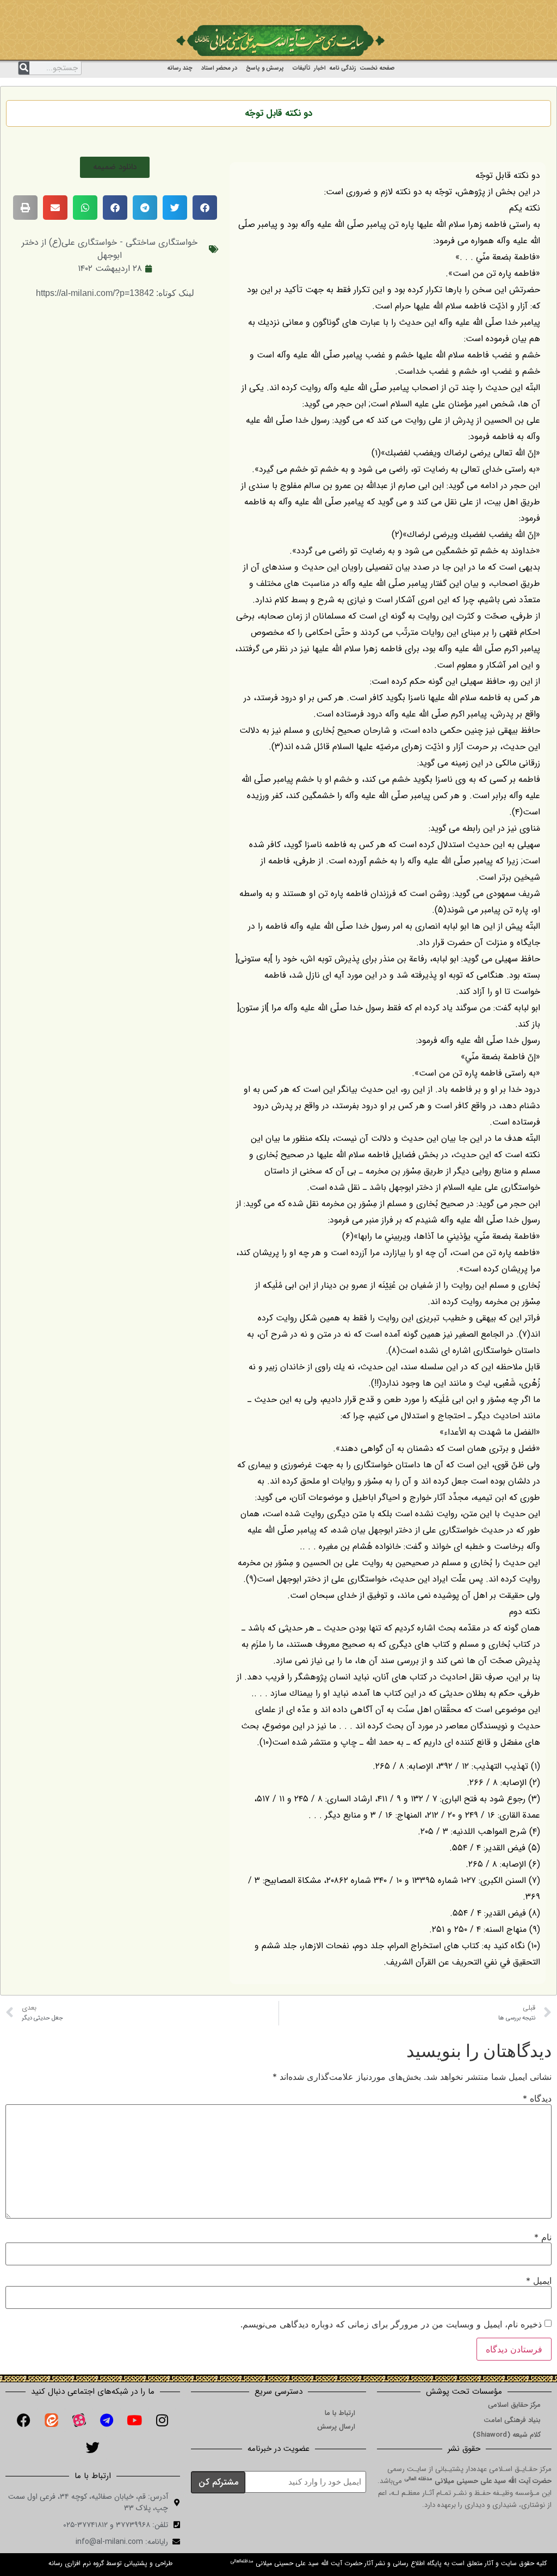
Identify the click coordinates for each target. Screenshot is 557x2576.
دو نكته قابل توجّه (278, 113)
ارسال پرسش (336, 2427)
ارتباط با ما (340, 2413)
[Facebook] (23, 2420)
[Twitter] (93, 2448)
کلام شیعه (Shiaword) (507, 2435)
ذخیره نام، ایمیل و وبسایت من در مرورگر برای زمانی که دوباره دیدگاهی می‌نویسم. (391, 2324)
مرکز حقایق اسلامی (514, 2405)
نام (543, 2237)
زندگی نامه (343, 68)
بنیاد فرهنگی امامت (512, 2420)
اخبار (320, 68)
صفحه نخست (377, 68)
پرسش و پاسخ (265, 68)
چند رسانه (180, 68)
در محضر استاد (219, 68)
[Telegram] (107, 2420)
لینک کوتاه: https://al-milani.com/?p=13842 (115, 293)
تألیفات (302, 68)
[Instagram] (162, 2420)
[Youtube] (134, 2420)
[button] (115, 167)
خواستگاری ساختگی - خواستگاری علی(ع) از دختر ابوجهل (110, 249)
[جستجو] (24, 68)
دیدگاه (537, 2098)
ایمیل (539, 2281)
